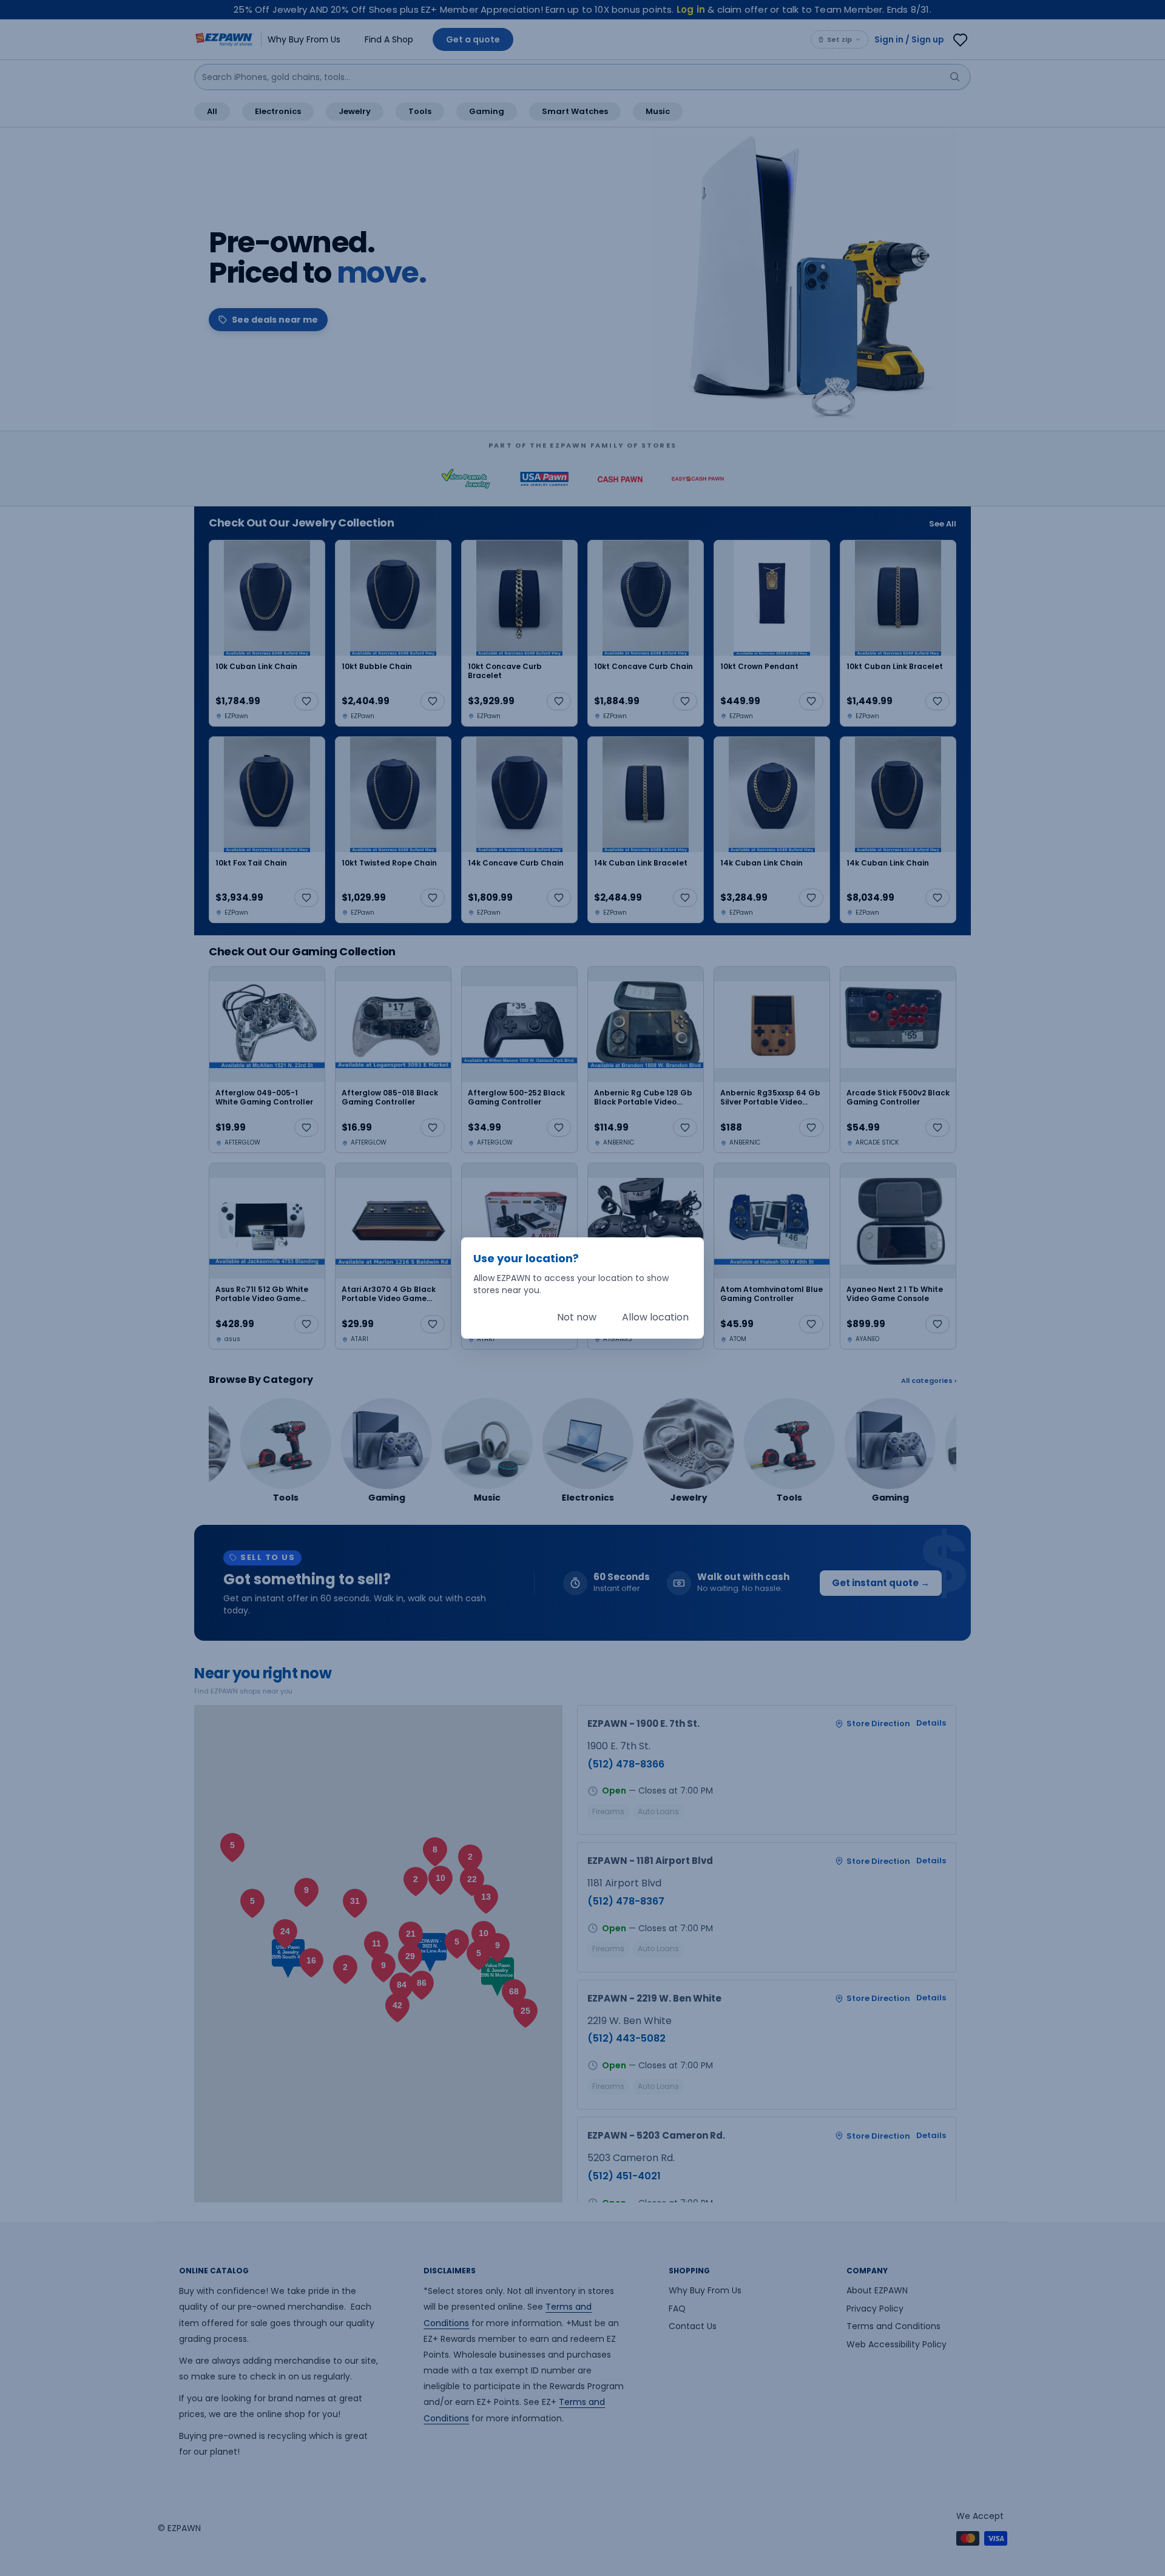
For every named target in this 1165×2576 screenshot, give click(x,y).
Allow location (655, 1317)
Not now (577, 1317)
